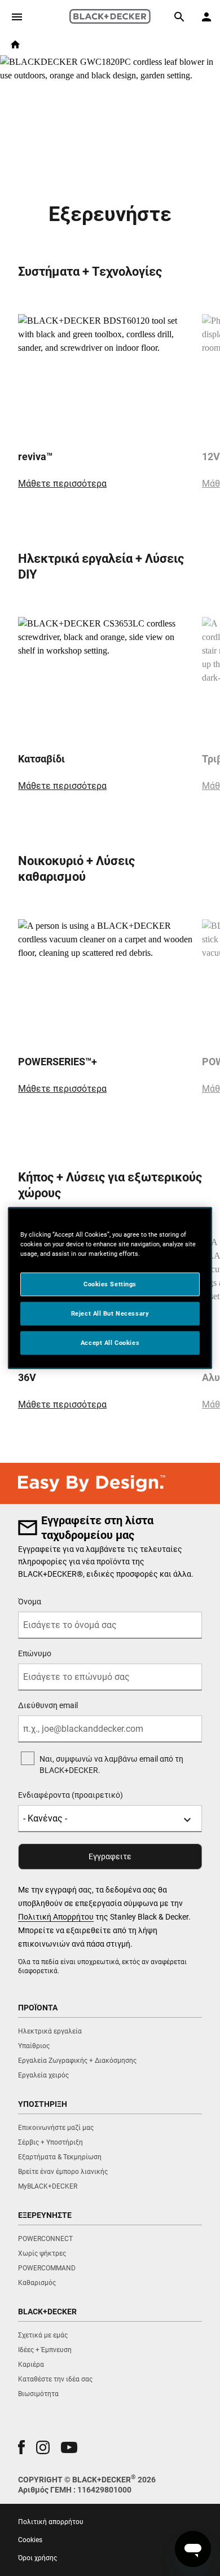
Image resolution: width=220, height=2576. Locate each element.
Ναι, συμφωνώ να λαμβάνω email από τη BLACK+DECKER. (111, 1765)
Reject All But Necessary (110, 1313)
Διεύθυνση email (48, 1705)
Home (15, 45)
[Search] (179, 17)
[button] (21, 2447)
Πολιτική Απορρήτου (56, 1917)
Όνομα (30, 1602)
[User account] (206, 17)
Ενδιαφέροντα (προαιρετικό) (71, 1795)
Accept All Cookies (110, 1343)
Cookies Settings (110, 1284)
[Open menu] (17, 17)
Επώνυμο (35, 1653)
